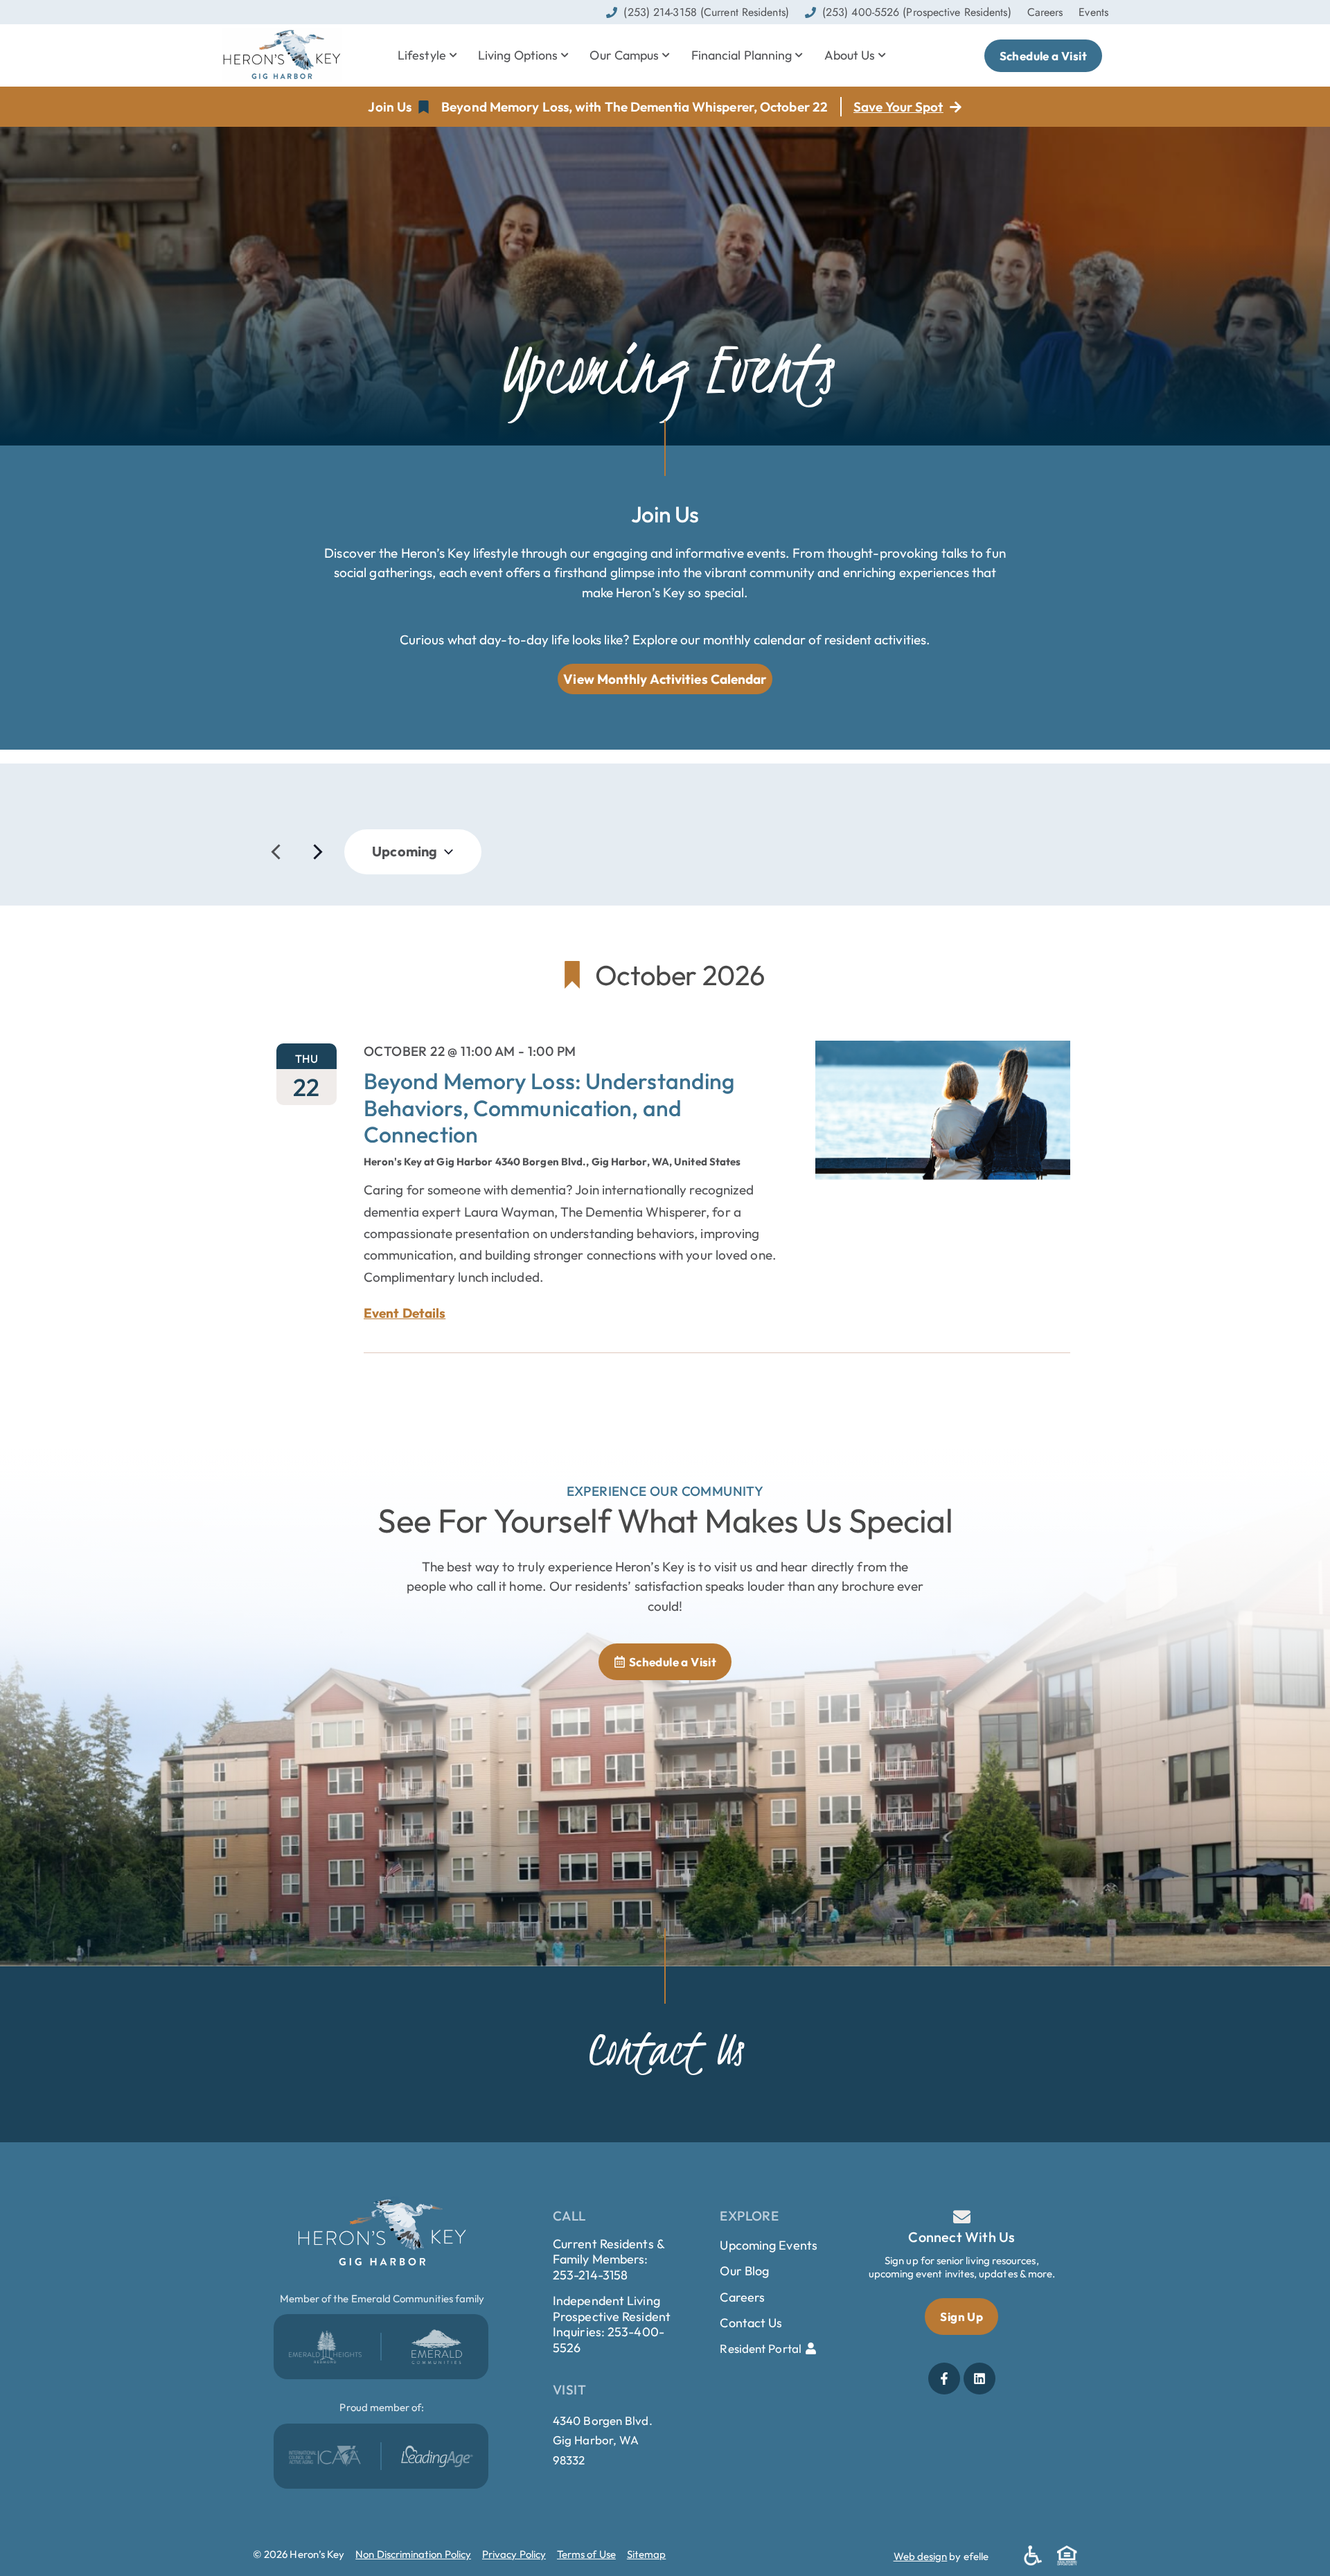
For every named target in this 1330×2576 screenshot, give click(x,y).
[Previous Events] (276, 852)
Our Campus (624, 55)
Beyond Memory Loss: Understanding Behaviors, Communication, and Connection (549, 1108)
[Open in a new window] (325, 2347)
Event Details (405, 1313)
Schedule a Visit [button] (1043, 56)
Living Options (518, 55)
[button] (399, 107)
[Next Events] (318, 852)
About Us (850, 55)
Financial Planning (742, 55)
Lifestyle (422, 55)
